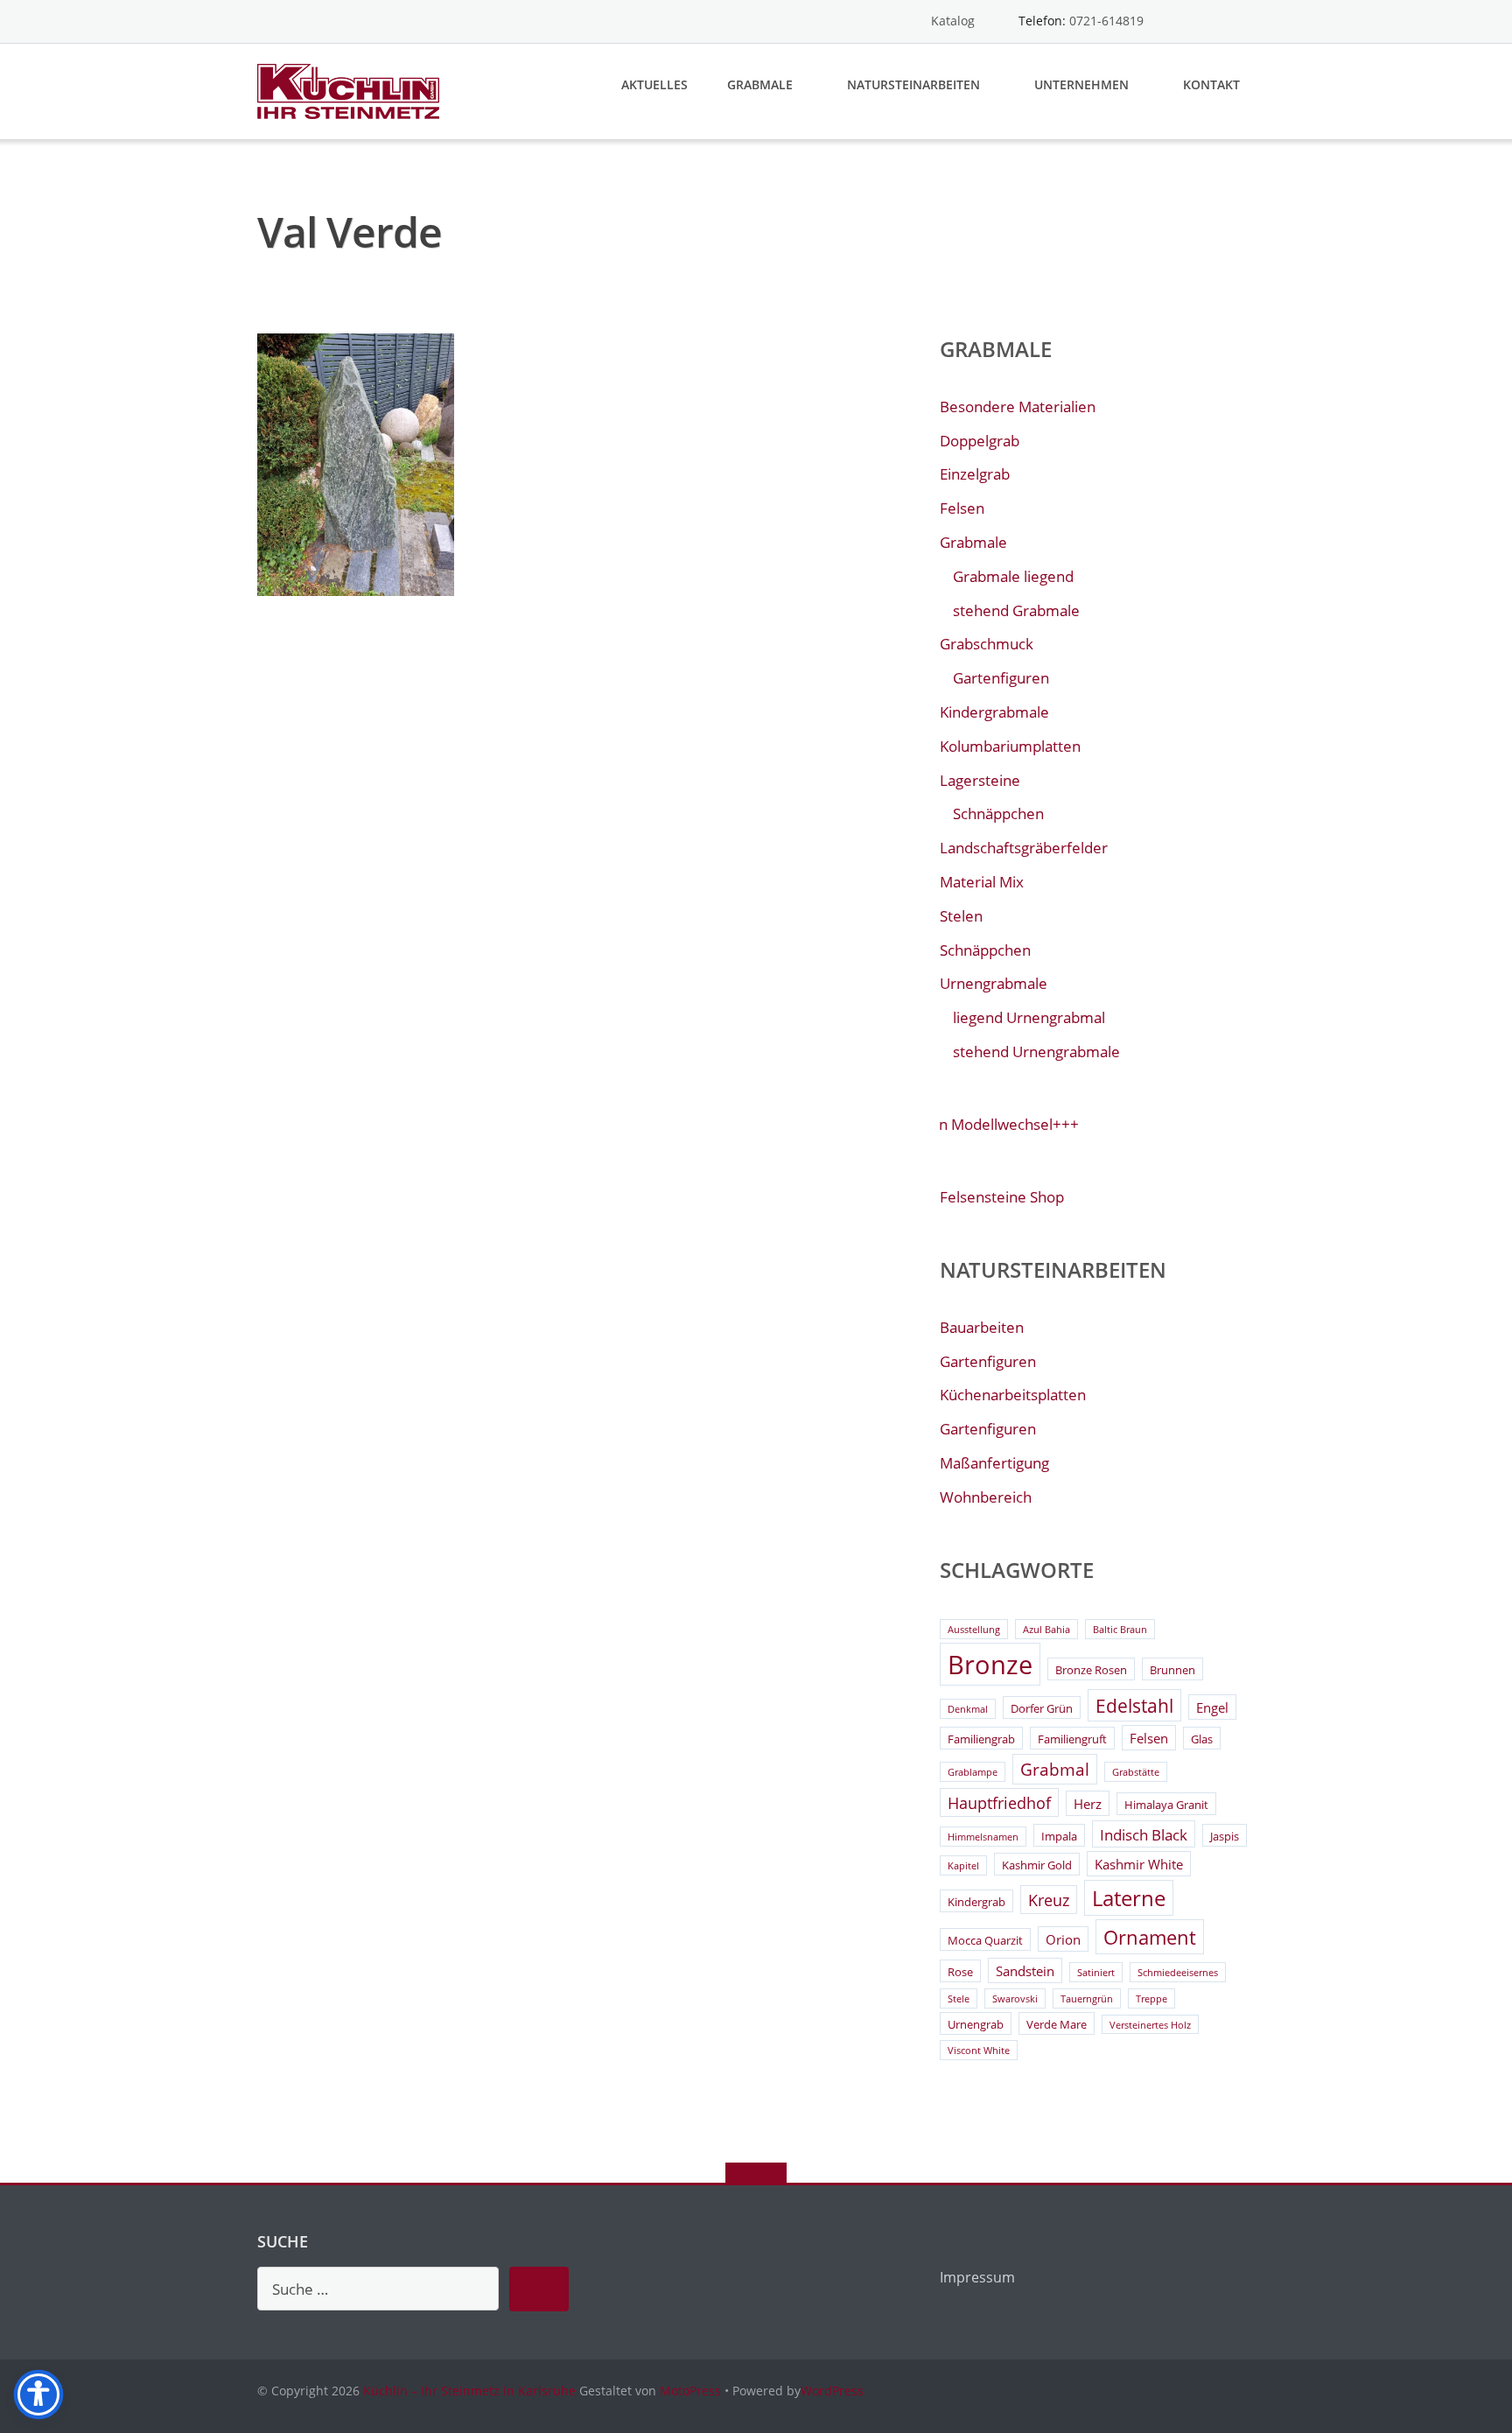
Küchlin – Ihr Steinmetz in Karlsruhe (469, 2391)
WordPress (832, 2391)
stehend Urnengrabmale (1036, 1052)
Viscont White (979, 2051)
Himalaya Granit (1166, 1805)
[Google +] (1246, 21)
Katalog (953, 21)
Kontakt (1211, 84)
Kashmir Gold (1037, 1865)
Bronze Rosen (1091, 1670)
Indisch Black (1144, 1835)
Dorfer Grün (1042, 1708)
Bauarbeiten (982, 1327)
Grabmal (1055, 1770)
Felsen (962, 508)
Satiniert (1096, 1973)
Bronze (990, 1665)
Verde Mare (1057, 2024)
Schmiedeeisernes (1178, 1973)
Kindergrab (976, 1902)
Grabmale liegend (1013, 576)
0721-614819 (1106, 21)
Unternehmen (1081, 84)
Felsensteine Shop (1002, 1197)
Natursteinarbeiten (913, 84)
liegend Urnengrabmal (1029, 1017)
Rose (960, 1972)
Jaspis (1225, 1836)
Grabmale (760, 84)
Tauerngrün (1087, 1999)
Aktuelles (654, 84)
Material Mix (982, 882)
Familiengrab (981, 1739)
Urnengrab (976, 2024)
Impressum (977, 2277)
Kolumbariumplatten (1010, 746)
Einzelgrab (975, 474)
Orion (1063, 1939)
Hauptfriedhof (999, 1803)
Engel (1212, 1707)
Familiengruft (1072, 1739)
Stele (959, 1999)
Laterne (1129, 1898)
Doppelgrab (980, 441)
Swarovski (1015, 1999)
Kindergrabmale (994, 712)
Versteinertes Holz (1150, 2025)
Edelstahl (1134, 1706)
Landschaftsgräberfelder (1024, 848)
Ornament (1150, 1937)
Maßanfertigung (994, 1463)
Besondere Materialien (1018, 407)
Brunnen (1172, 1670)
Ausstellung (974, 1630)
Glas (1202, 1739)
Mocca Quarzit (985, 1940)
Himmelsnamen (983, 1837)
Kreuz (1049, 1900)
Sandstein (1025, 1971)
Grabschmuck (987, 644)
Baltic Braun (1120, 1630)
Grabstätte (1136, 1772)
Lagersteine (980, 780)
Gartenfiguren (1001, 678)
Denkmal (968, 1709)
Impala (1059, 1836)
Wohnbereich (986, 1497)
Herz (1088, 1804)
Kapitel (963, 1866)
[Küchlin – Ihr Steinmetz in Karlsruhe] (351, 90)
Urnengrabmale (994, 983)
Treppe (1151, 1999)
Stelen (961, 916)
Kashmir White (1139, 1864)
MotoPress (690, 2391)
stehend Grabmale (1016, 610)
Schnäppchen (998, 813)
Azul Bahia (1046, 1630)
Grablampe (973, 1772)
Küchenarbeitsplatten (1013, 1395)
